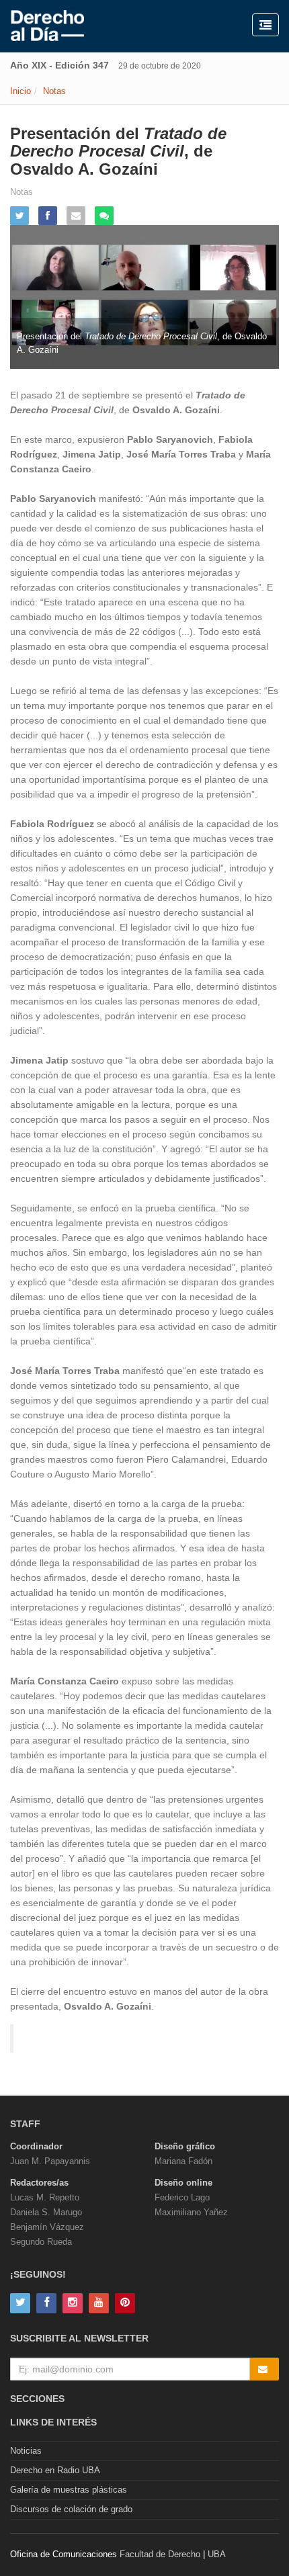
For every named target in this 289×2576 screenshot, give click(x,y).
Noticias (26, 2451)
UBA (217, 2554)
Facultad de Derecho (160, 2554)
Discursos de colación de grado (71, 2509)
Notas (54, 91)
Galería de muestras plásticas (69, 2490)
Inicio (20, 91)
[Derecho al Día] (47, 26)
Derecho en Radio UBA (55, 2470)
